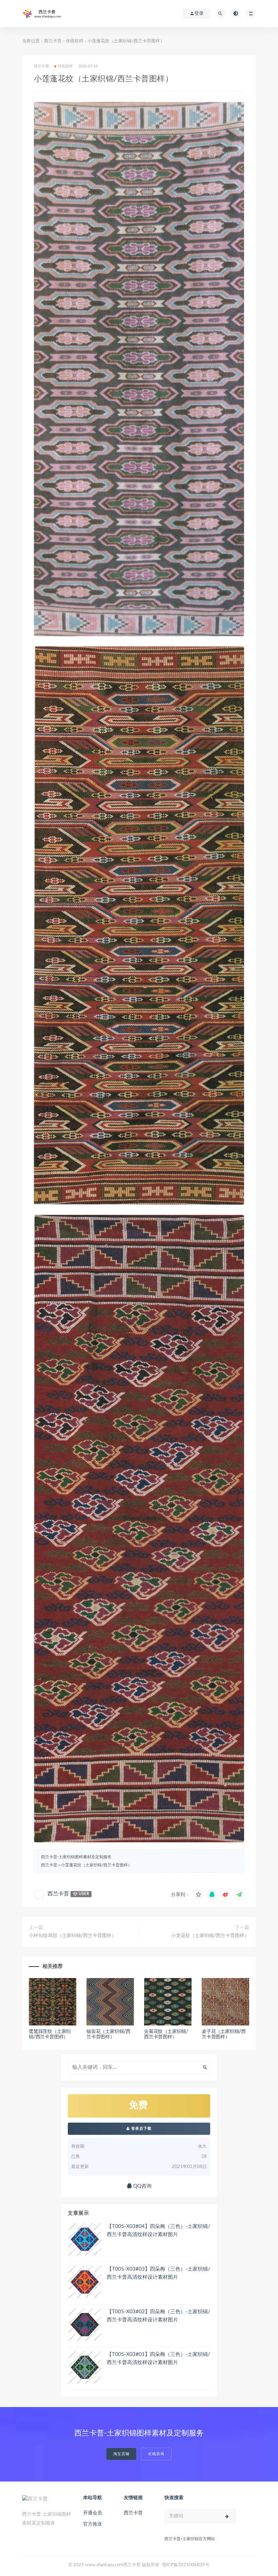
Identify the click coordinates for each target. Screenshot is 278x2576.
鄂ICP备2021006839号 (186, 2565)
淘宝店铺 (121, 2454)
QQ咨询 (142, 2186)
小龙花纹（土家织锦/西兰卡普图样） (210, 1936)
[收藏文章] (198, 1895)
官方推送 (93, 2524)
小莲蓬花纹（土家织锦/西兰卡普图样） (96, 1865)
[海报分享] (239, 1895)
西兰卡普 (53, 41)
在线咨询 (156, 2454)
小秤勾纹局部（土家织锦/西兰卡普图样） (73, 1936)
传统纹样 (75, 41)
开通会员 (93, 2513)
